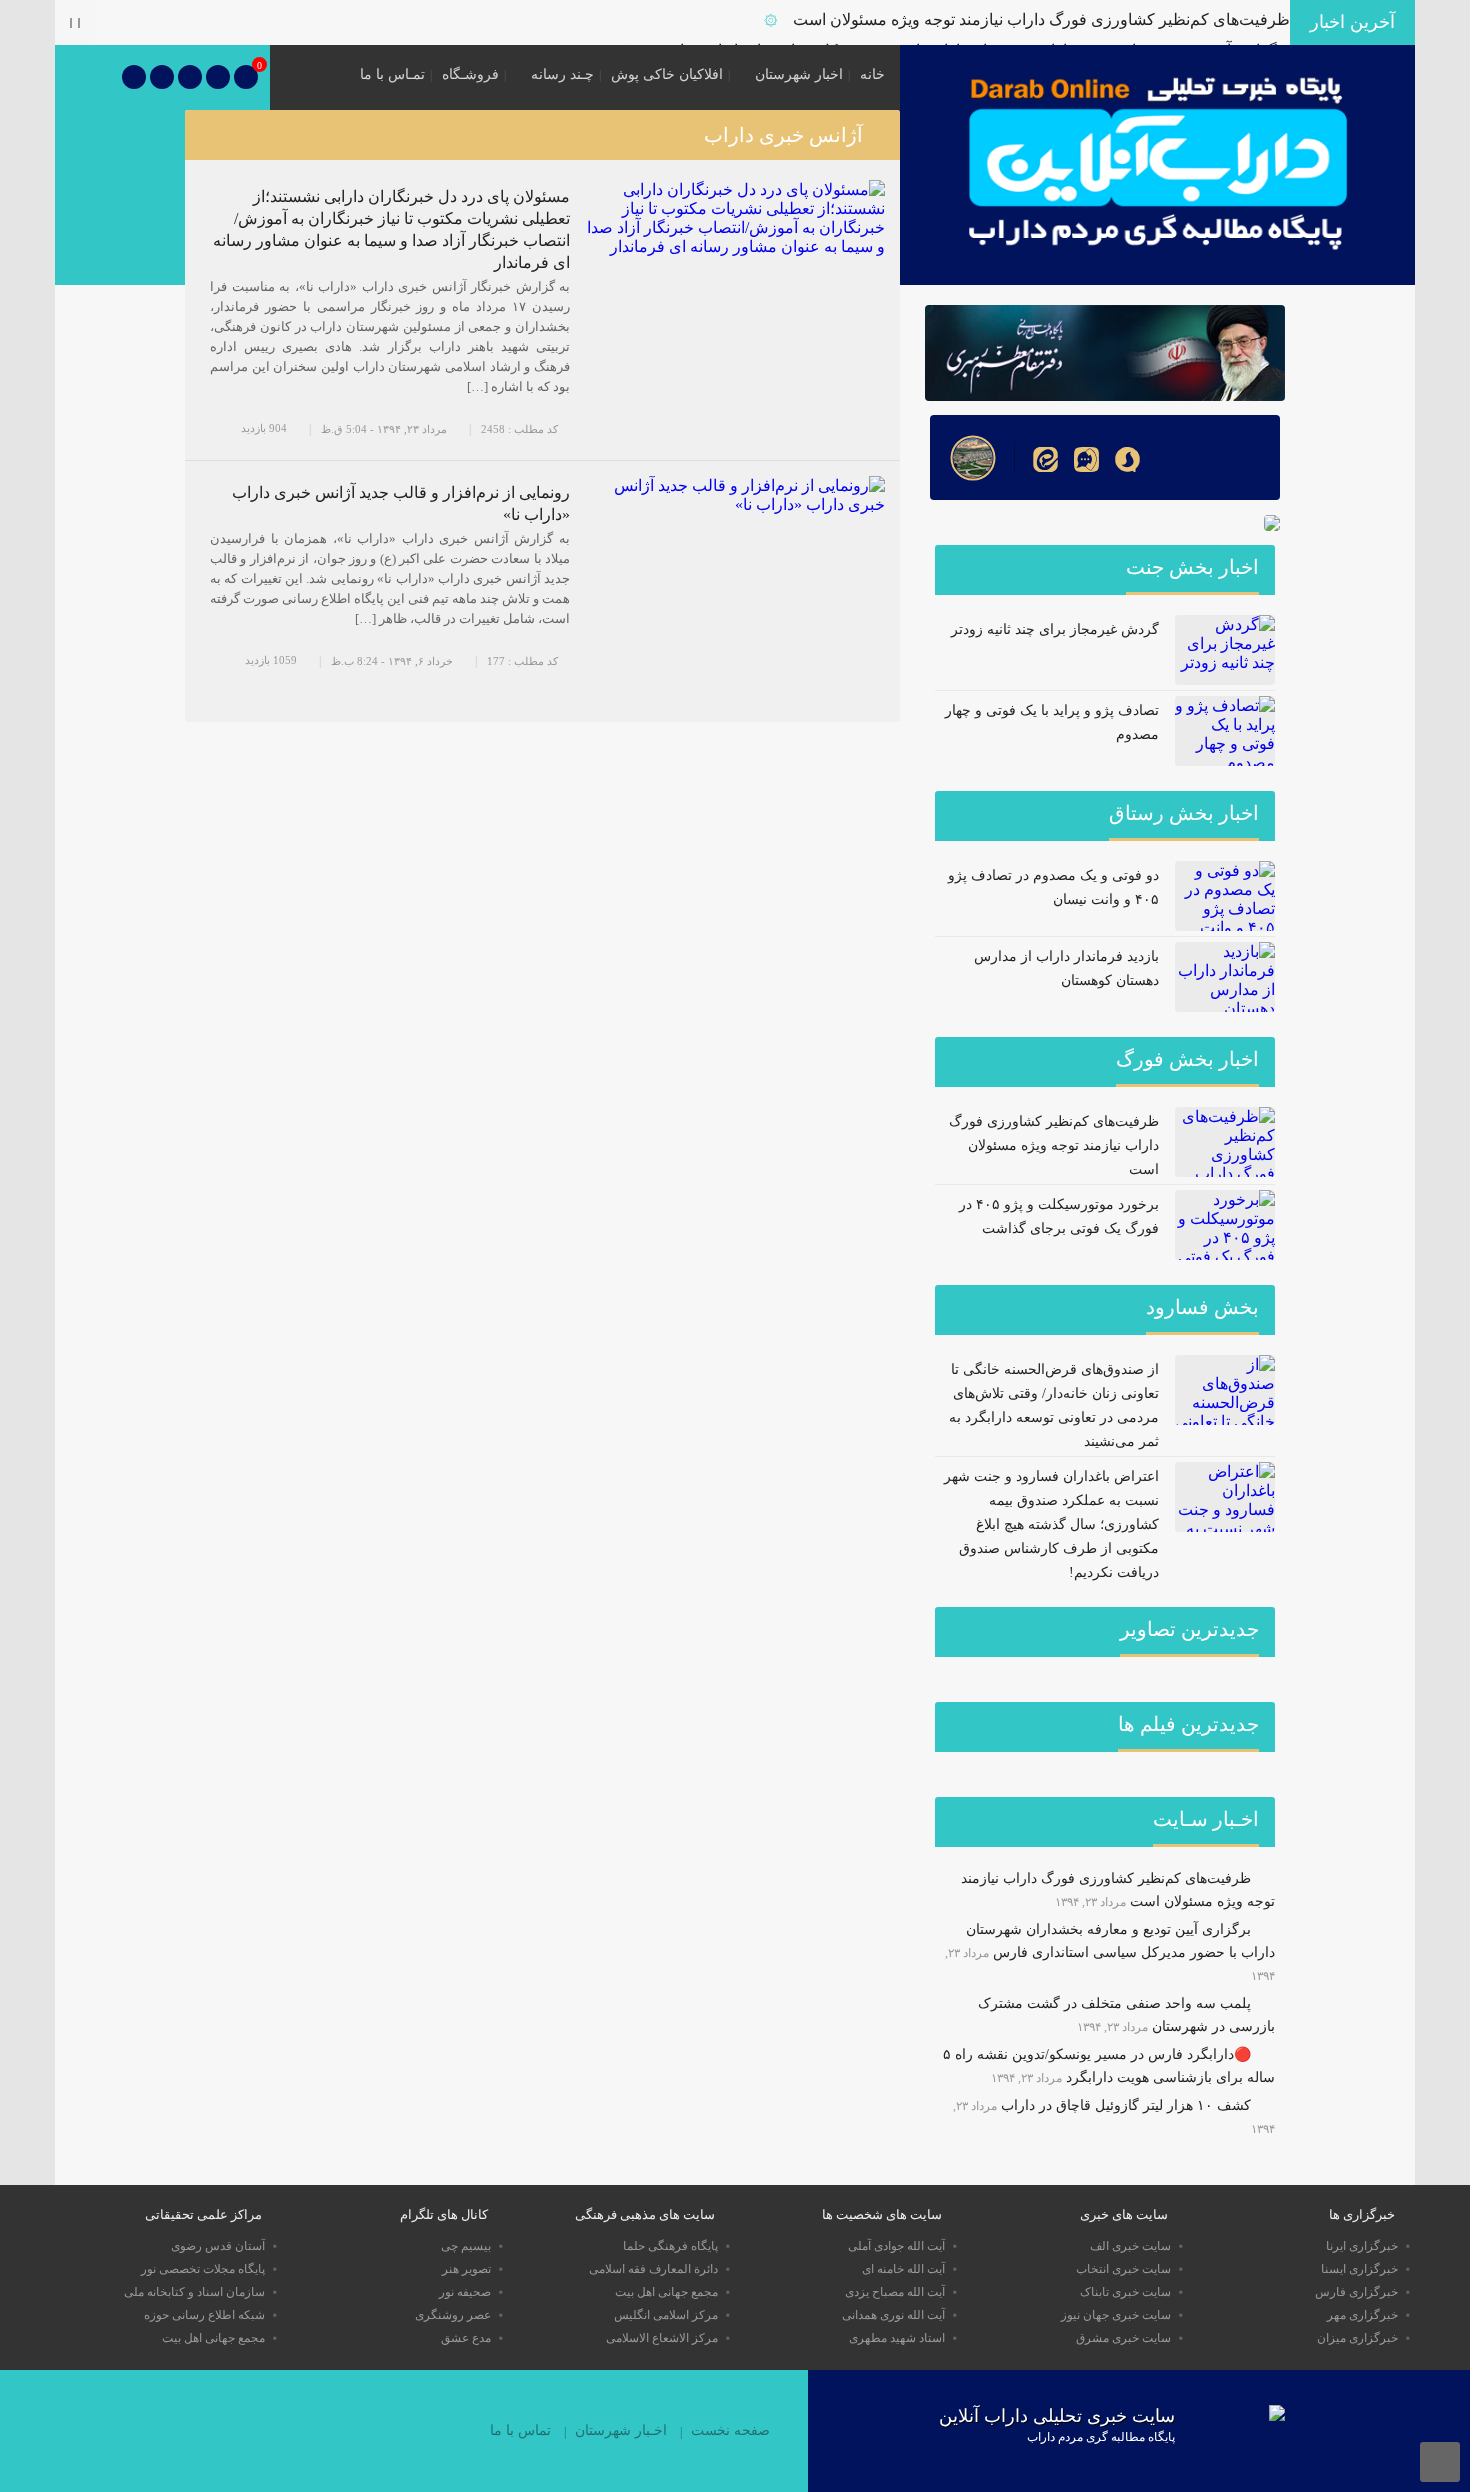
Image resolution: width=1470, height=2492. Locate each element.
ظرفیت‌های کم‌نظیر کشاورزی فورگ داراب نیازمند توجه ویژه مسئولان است (1041, 19)
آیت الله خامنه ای (903, 2269)
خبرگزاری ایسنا (1359, 2269)
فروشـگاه (470, 74)
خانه (872, 74)
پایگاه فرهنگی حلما (670, 2246)
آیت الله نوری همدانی (893, 2315)
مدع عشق (466, 2338)
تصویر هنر (466, 2269)
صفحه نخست (730, 2430)
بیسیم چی (466, 2246)
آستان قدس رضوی (218, 2246)
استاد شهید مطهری (897, 2338)
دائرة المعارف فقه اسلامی (653, 2269)
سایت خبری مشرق (1123, 2338)
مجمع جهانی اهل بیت (666, 2292)
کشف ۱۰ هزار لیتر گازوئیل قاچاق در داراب (1126, 2105)
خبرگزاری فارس (1356, 2292)
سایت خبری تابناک (1125, 2292)
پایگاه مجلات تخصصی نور (203, 2269)
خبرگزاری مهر (1362, 2315)
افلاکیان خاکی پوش (667, 74)
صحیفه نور (465, 2292)
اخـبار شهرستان (621, 2430)
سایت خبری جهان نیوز (1116, 2315)
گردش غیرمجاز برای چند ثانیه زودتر (1055, 629)
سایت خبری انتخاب (1123, 2269)
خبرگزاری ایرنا (1362, 2246)
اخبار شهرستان (799, 74)
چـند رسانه (562, 74)
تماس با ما (520, 2430)
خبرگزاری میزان (1357, 2338)
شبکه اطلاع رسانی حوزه (204, 2315)
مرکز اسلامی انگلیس (666, 2315)
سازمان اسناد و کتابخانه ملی (194, 2292)
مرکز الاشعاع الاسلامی (662, 2338)
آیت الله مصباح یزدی (895, 2292)
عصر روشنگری (453, 2315)
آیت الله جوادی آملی (896, 2246)
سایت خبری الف (1130, 2246)
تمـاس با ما (392, 74)
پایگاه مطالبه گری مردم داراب (1101, 2437)
